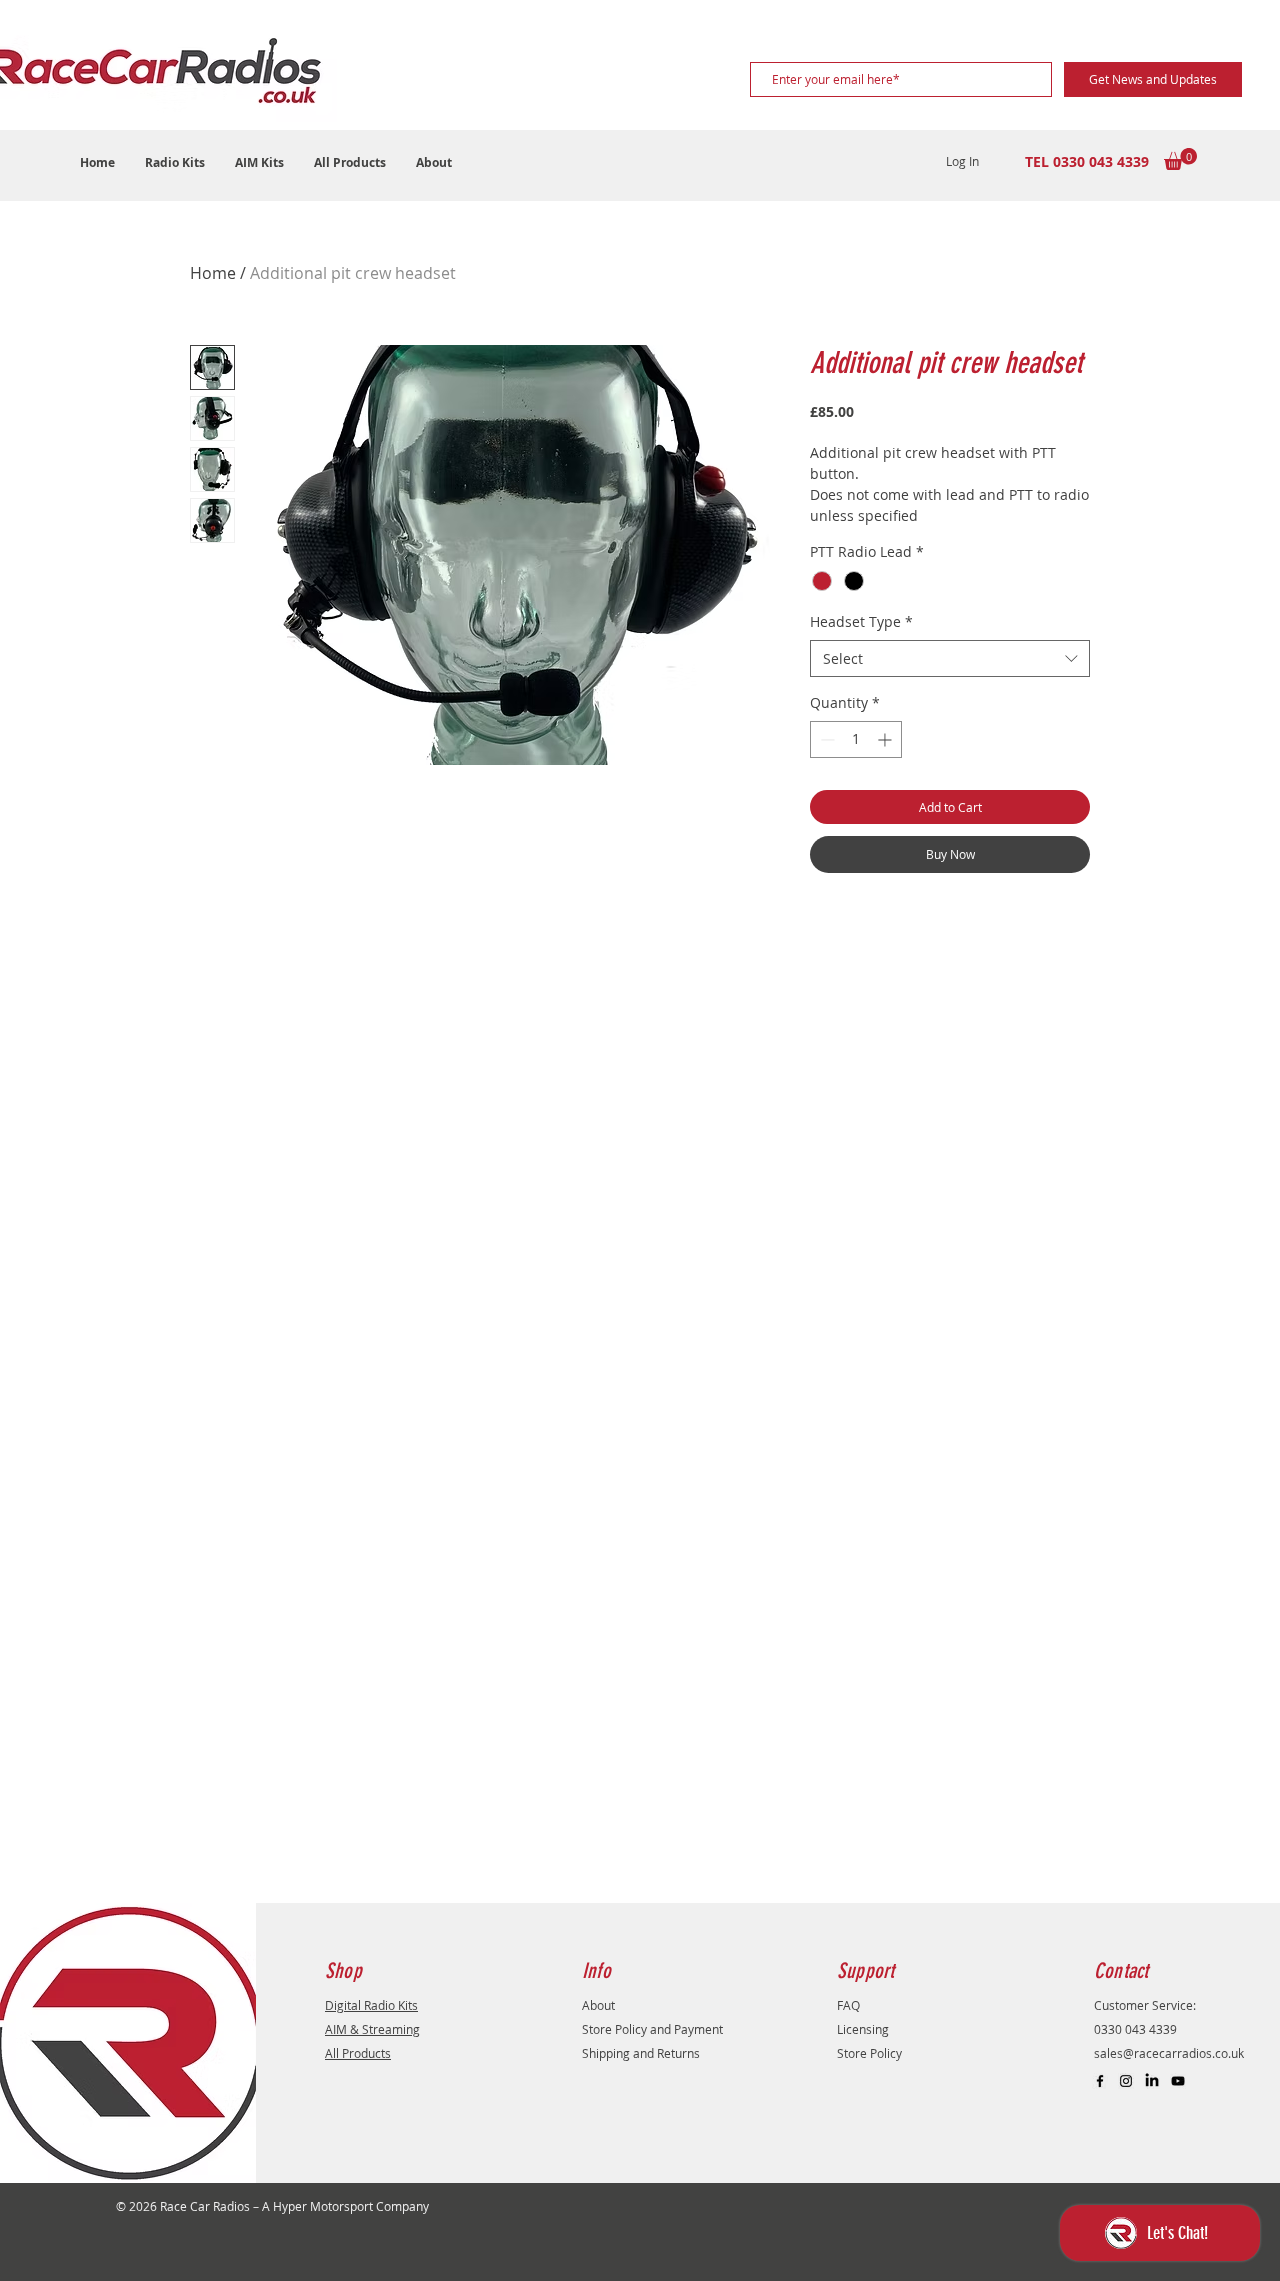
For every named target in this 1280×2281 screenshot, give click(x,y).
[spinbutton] (856, 739)
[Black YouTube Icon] (1178, 2081)
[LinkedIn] (1152, 2081)
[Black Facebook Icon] (1100, 2081)
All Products (358, 2053)
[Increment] (886, 739)
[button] (175, 163)
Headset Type (861, 621)
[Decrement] (825, 739)
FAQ (848, 2005)
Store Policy (869, 2053)
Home (213, 273)
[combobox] (950, 659)
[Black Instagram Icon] (1126, 2081)
